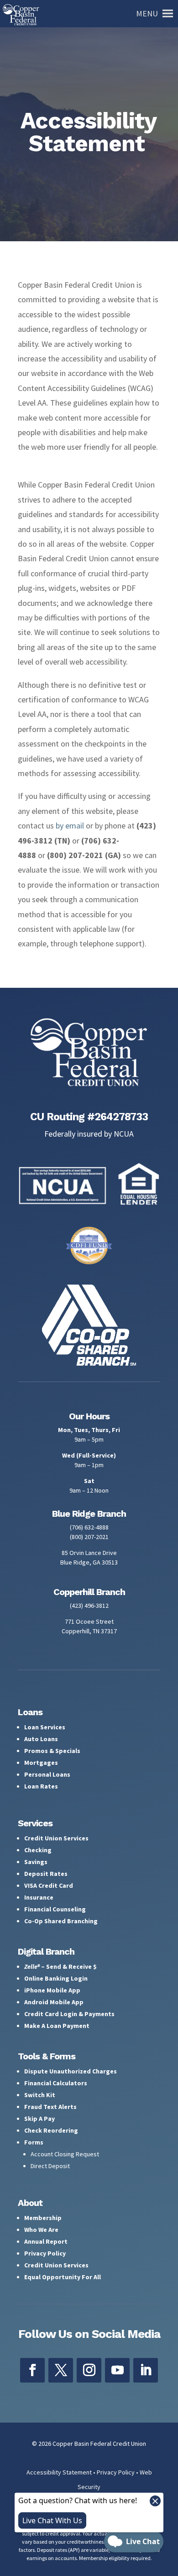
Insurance (39, 1897)
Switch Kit (40, 2095)
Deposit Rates (46, 1874)
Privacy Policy (45, 2253)
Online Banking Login (56, 1978)
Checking (38, 1850)
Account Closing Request (65, 2154)
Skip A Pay (39, 2119)
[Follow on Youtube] (117, 2370)
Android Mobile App (54, 2002)
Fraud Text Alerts (50, 2107)
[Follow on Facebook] (32, 2370)
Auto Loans (41, 1739)
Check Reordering (51, 2130)
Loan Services (45, 1727)
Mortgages (41, 1763)
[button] (147, 14)
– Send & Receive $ (60, 1966)
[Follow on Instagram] (89, 2370)
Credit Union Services (56, 1838)
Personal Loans (47, 1774)
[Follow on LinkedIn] (146, 2370)
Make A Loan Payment (57, 2026)
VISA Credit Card (49, 1885)
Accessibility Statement (59, 2472)
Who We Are (41, 2230)
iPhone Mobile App (52, 1990)
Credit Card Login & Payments (69, 2014)
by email (70, 826)
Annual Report (46, 2241)
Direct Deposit (50, 2166)
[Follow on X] (61, 2370)
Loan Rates (41, 1786)
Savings (36, 1862)
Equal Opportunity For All (63, 2277)
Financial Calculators (56, 2083)
